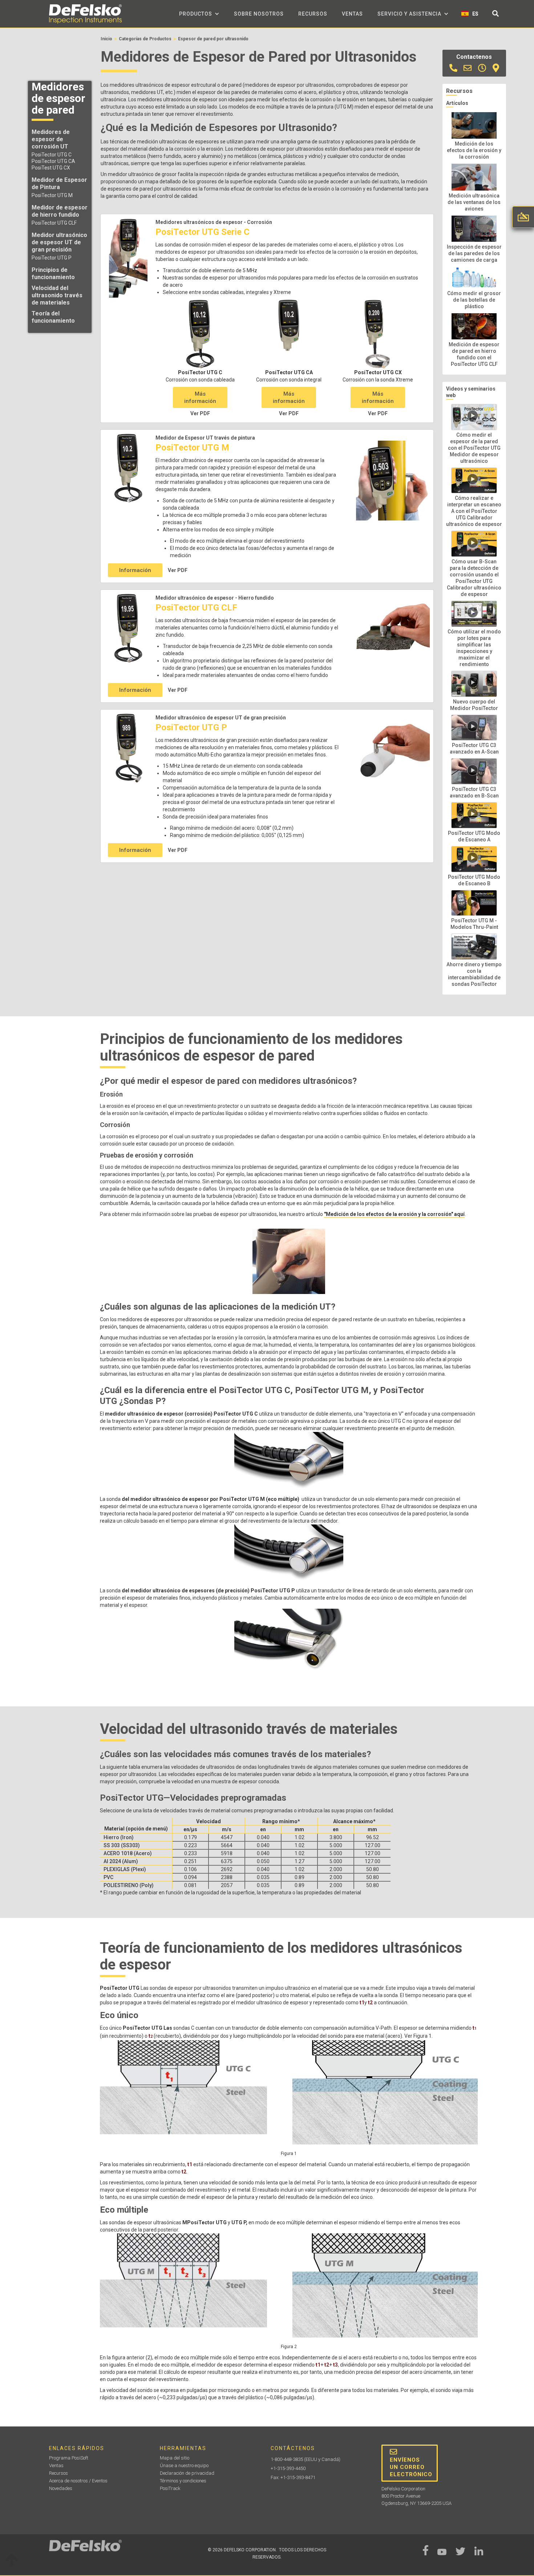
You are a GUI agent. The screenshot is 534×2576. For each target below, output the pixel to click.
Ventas (352, 14)
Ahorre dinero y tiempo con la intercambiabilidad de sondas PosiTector (474, 974)
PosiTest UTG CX (51, 168)
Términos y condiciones (183, 2481)
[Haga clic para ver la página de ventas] (482, 68)
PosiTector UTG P (52, 258)
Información (135, 570)
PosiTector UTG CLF (54, 223)
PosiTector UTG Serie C (203, 232)
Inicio (106, 39)
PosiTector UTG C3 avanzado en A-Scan (474, 748)
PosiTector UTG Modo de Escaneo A (474, 836)
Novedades (61, 2488)
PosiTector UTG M (52, 195)
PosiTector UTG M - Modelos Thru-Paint (474, 924)
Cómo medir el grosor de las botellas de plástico (474, 300)
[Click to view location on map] (496, 68)
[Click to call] (453, 68)
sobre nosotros (259, 14)
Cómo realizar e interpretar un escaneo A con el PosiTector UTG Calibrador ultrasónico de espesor (474, 511)
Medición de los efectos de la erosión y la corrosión (474, 150)
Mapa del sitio (175, 2458)
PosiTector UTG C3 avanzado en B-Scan (474, 792)
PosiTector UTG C (52, 155)
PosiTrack (170, 2488)
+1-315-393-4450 (288, 2468)
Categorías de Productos (145, 39)
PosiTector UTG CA (53, 161)
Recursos (313, 14)
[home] (85, 14)
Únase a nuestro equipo (184, 2465)
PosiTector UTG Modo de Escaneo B (474, 880)
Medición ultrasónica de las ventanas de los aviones (474, 202)
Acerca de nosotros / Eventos (78, 2481)
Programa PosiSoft (69, 2458)
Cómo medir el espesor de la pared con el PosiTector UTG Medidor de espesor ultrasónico (474, 448)
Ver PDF (200, 413)
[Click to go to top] (12, 2561)
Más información (200, 397)
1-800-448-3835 (287, 2459)
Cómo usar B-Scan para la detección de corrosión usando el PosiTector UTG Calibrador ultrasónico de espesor (474, 578)
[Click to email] (468, 68)
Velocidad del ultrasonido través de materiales (57, 295)
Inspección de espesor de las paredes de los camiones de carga (474, 253)
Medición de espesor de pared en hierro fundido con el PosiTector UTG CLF (474, 354)
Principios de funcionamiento (53, 273)
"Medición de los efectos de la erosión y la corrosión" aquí (394, 1214)
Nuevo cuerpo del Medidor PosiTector (474, 705)
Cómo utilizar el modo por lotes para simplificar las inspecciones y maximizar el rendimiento (474, 648)
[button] (199, 14)
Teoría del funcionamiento (53, 317)
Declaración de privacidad (187, 2473)
